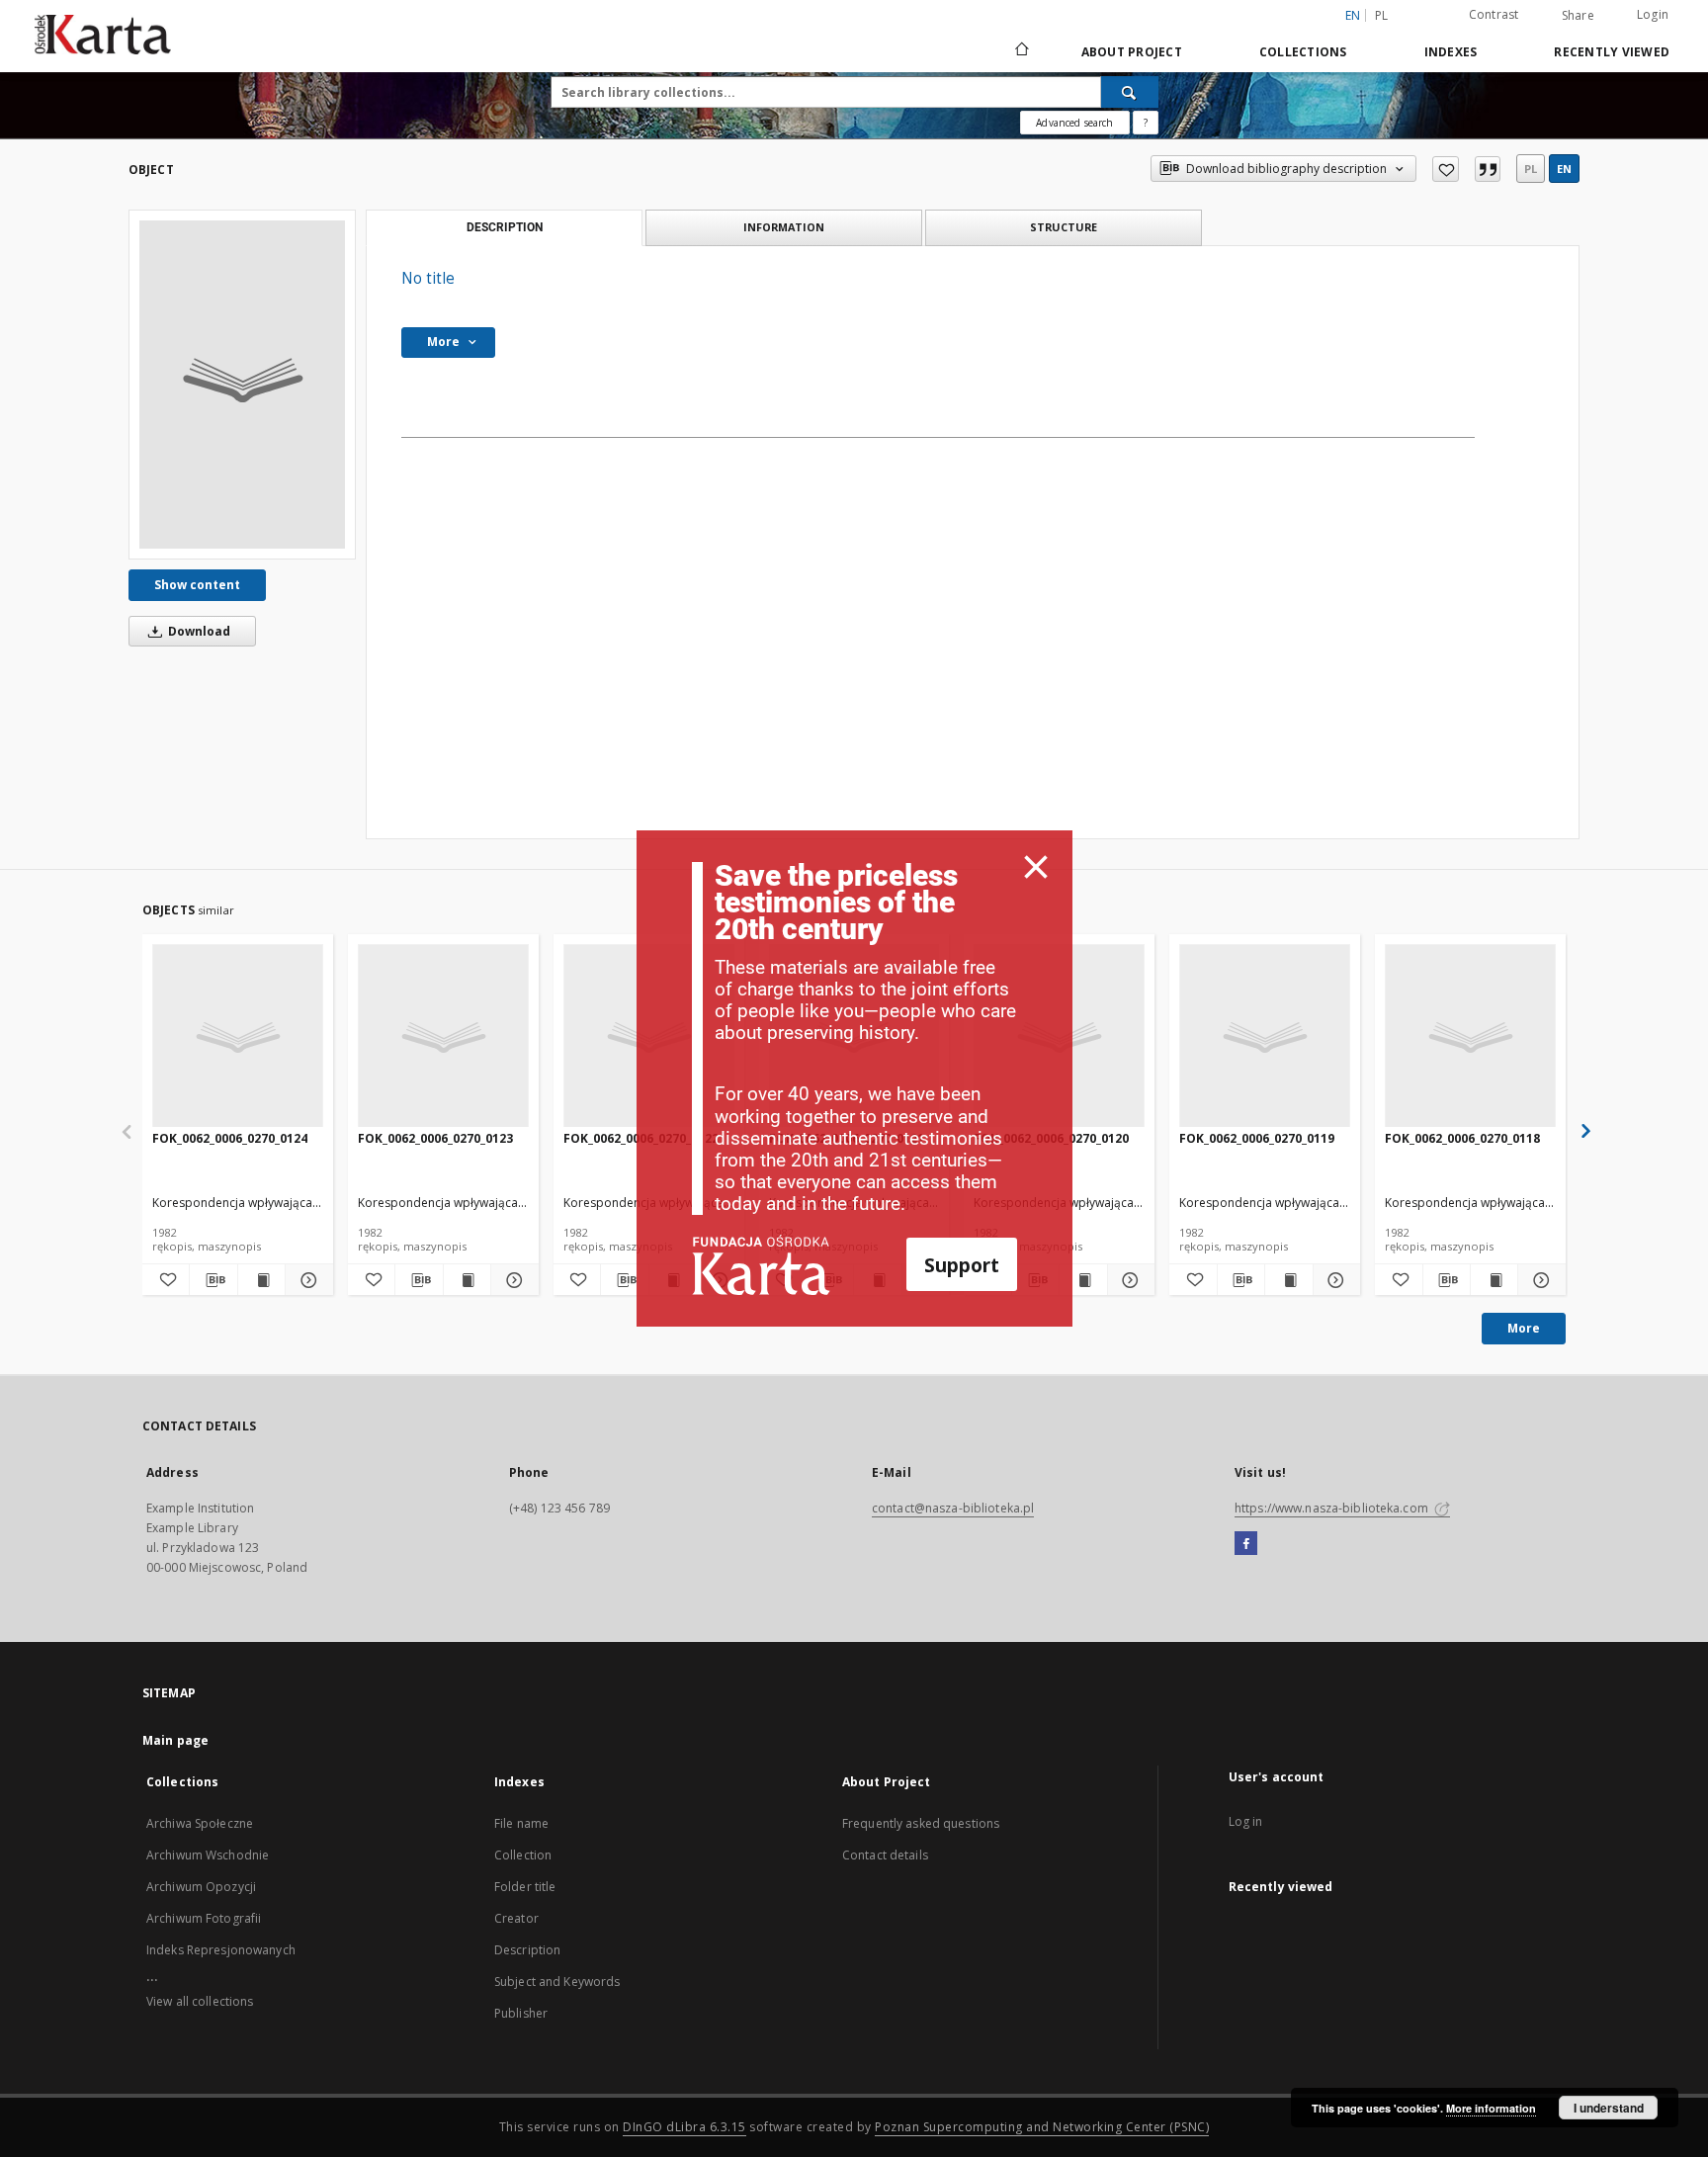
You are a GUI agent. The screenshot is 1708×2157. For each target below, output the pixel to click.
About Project (1132, 52)
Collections (1303, 52)
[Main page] (1021, 51)
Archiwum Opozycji (201, 1887)
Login (1653, 14)
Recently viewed (1612, 52)
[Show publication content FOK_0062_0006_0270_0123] (467, 1280)
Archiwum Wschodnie (208, 1855)
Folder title (525, 1887)
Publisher (521, 2013)
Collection (523, 1855)
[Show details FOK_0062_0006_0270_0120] (1128, 1280)
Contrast (1494, 14)
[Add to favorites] (1446, 169)
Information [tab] (784, 227)
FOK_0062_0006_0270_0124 (230, 1138)
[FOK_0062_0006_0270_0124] (238, 1036)
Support (962, 1265)
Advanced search (1074, 123)
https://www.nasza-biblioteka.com (1333, 1508)
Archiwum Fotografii (204, 1918)
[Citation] (1488, 169)
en (1564, 169)
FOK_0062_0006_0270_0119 (1257, 1138)
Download (198, 631)
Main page (175, 1740)
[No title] (242, 385)
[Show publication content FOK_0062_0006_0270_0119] (1288, 1280)
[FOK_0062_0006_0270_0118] (1470, 1036)
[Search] (1130, 92)
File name (521, 1823)
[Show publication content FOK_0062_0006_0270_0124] (261, 1280)
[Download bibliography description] (213, 1280)
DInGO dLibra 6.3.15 (684, 2127)
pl (1382, 15)
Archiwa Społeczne (200, 1823)
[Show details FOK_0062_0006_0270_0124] (306, 1280)
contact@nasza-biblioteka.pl (953, 1508)
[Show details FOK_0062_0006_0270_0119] (1334, 1280)
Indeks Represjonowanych (221, 1950)
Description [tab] (505, 227)
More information (1491, 2108)
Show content (197, 585)
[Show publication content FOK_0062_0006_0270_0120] (1083, 1280)
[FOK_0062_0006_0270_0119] (1265, 1036)
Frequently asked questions (921, 1823)
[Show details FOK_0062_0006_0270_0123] (512, 1280)
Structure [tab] (1064, 227)
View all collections (200, 2001)
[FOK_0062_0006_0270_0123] (443, 1036)
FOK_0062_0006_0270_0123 (435, 1138)
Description (527, 1950)
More (1524, 1328)
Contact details (885, 1855)
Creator (516, 1918)
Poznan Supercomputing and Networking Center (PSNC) (1042, 2127)
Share (1578, 16)
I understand (1609, 2108)
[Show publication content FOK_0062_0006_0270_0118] (1494, 1280)
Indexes (1451, 52)
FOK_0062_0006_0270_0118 (1462, 1138)
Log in (1246, 1821)
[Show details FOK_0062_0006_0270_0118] (1538, 1280)
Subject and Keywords (557, 1982)
